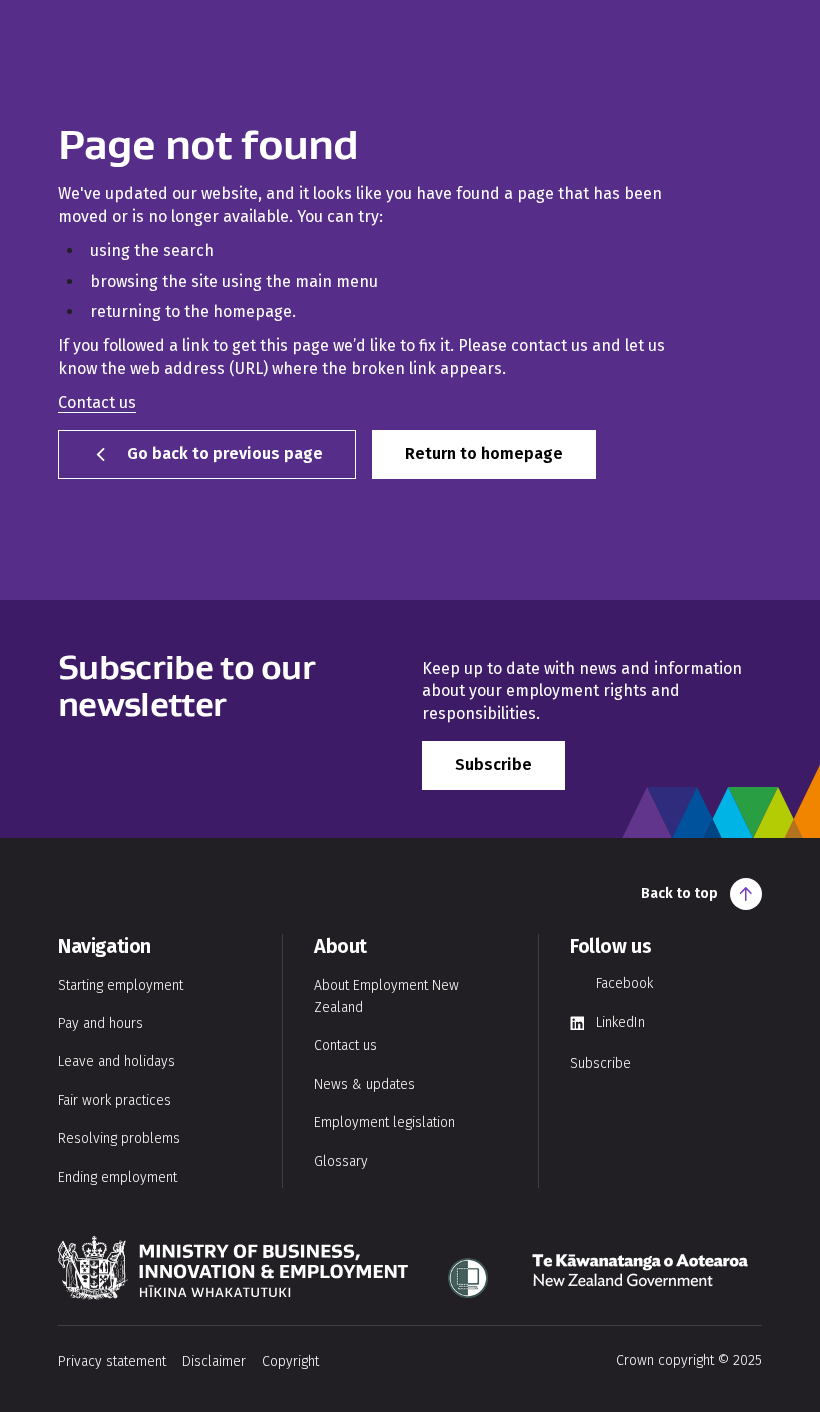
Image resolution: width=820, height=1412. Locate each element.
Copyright (290, 1361)
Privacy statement (112, 1361)
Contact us (97, 402)
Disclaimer (214, 1361)
